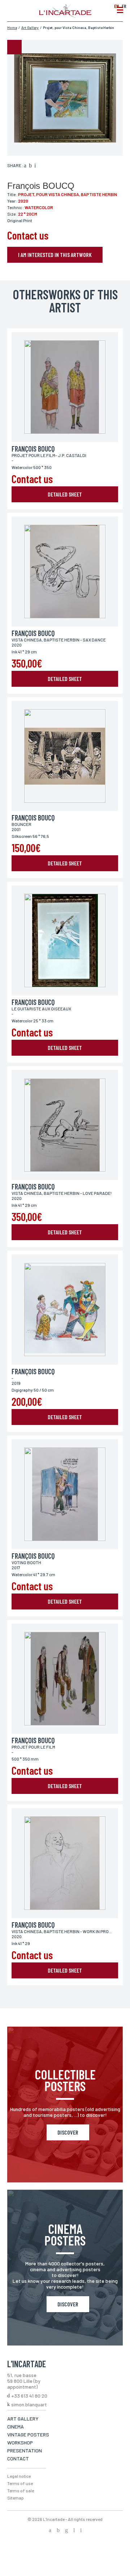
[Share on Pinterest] (35, 166)
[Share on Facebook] (25, 166)
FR (124, 6)
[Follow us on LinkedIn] (74, 2531)
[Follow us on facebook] (50, 2531)
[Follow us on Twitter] (58, 2531)
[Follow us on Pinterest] (81, 2531)
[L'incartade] (65, 16)
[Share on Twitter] (30, 166)
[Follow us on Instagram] (66, 2531)
